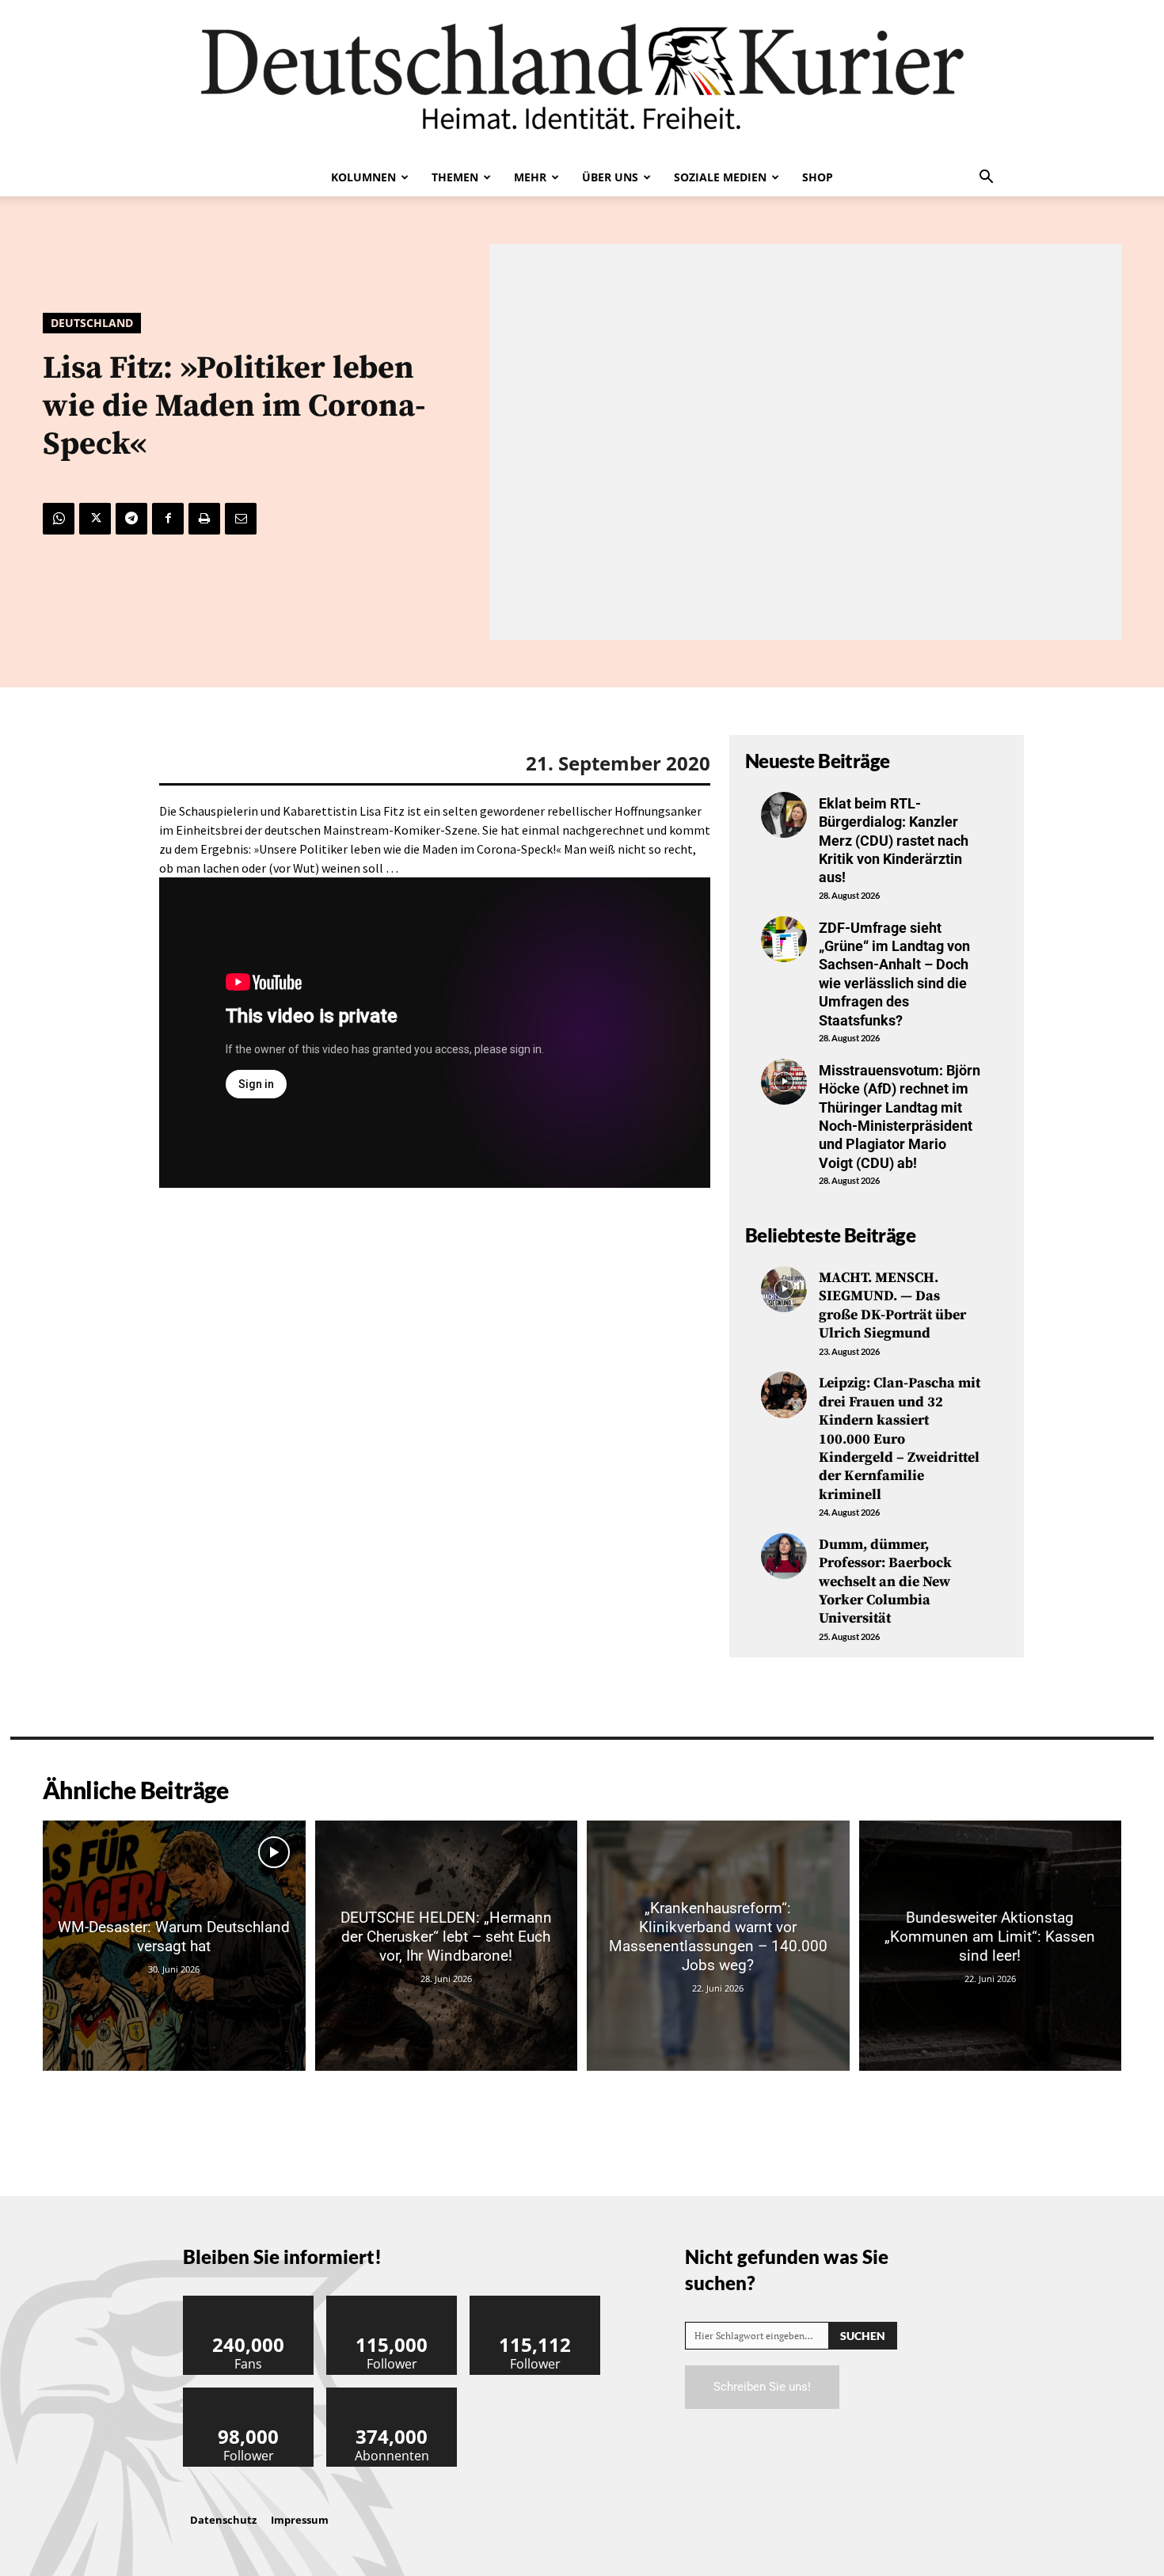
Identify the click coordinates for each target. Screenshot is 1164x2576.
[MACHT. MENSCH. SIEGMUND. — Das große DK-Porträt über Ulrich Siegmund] (784, 1289)
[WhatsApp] (59, 519)
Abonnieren (392, 2393)
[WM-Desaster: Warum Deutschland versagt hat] (174, 1946)
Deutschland (92, 323)
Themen (455, 177)
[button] (986, 178)
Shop (818, 177)
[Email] (241, 519)
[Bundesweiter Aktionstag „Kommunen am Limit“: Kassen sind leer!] (991, 1946)
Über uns (610, 177)
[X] (95, 519)
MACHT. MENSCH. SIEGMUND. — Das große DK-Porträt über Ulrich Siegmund (892, 1305)
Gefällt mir (249, 2302)
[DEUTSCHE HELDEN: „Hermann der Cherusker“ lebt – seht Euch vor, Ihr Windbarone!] (447, 1946)
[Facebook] (168, 519)
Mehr (530, 177)
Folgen (392, 2302)
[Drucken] (204, 519)
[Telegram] (131, 519)
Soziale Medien (720, 177)
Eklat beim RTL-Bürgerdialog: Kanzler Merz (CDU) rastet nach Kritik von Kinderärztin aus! (894, 841)
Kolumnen (363, 177)
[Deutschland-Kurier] (582, 79)
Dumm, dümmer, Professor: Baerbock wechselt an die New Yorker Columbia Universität (885, 1582)
